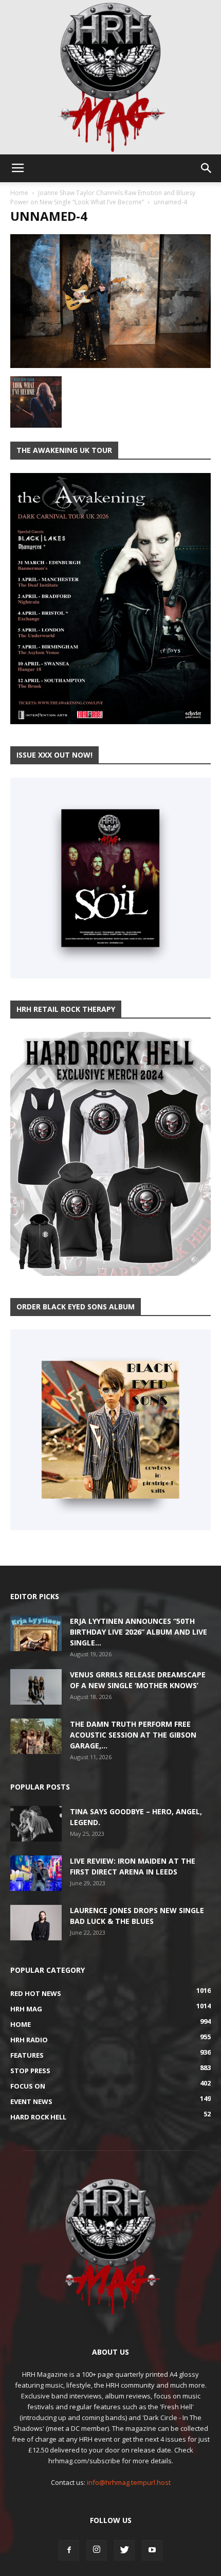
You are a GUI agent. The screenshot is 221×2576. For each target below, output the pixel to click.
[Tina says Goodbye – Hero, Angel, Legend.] (36, 1824)
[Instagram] (97, 2550)
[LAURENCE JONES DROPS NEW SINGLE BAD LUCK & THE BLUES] (36, 1923)
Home (19, 193)
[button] (207, 168)
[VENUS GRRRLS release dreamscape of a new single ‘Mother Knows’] (36, 1687)
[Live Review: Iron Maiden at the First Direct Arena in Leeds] (36, 1873)
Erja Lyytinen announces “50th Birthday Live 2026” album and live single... (139, 1632)
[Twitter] (124, 2550)
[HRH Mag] (110, 77)
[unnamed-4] (110, 365)
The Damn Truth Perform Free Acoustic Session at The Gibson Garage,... (133, 1735)
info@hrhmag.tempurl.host (129, 2482)
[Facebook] (69, 2550)
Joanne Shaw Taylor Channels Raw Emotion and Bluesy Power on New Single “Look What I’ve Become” (103, 197)
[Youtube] (152, 2550)
